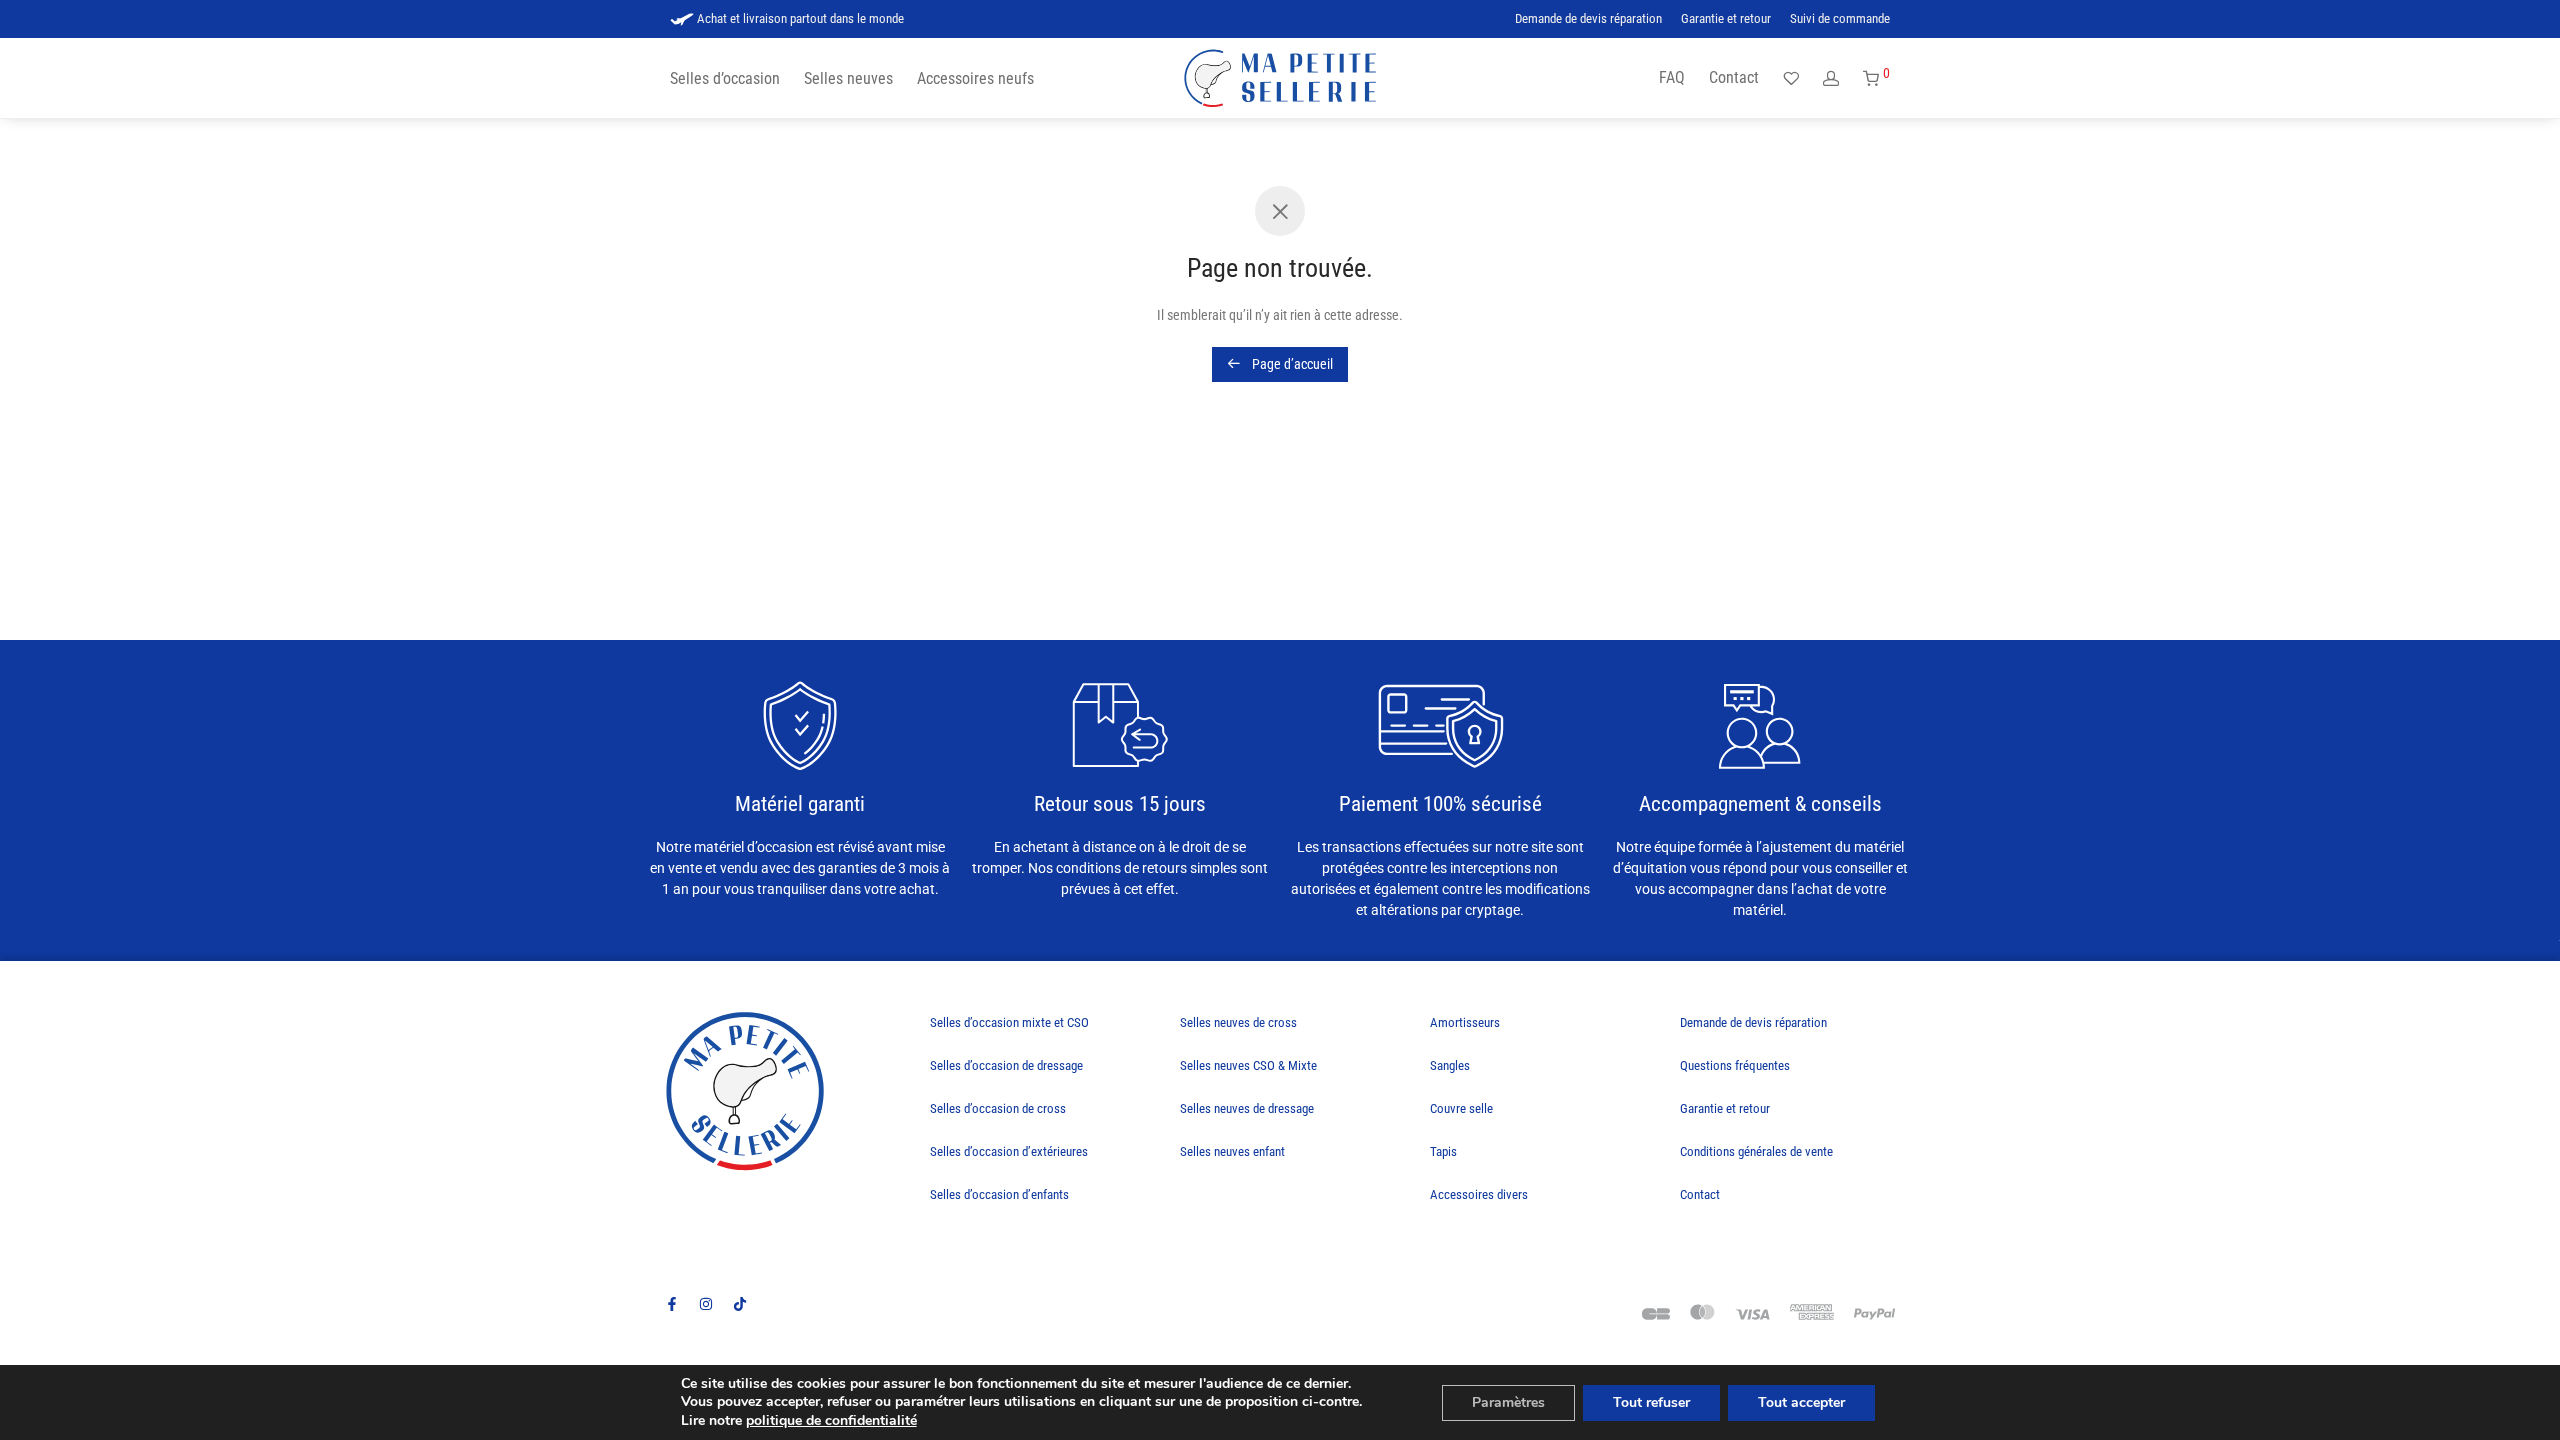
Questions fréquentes (1735, 1065)
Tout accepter (1801, 1402)
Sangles (1450, 1065)
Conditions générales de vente (1756, 1151)
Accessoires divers (1479, 1194)
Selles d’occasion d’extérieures (1009, 1151)
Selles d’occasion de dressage (1006, 1065)
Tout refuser (1651, 1402)
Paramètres (1508, 1402)
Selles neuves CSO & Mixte (1248, 1065)
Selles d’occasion (725, 78)
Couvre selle (1461, 1108)
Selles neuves (848, 78)
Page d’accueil (1291, 364)
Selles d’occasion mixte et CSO (1009, 1022)
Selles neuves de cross (1238, 1022)
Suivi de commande (1840, 19)
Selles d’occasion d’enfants (999, 1194)
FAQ (1672, 77)
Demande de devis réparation (1588, 19)
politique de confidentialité (831, 1420)
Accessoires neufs (975, 78)
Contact (1734, 77)
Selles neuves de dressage (1247, 1108)
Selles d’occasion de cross (998, 1108)
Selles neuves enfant (1232, 1151)
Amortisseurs (1465, 1022)
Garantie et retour (1726, 19)
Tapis (1443, 1151)
